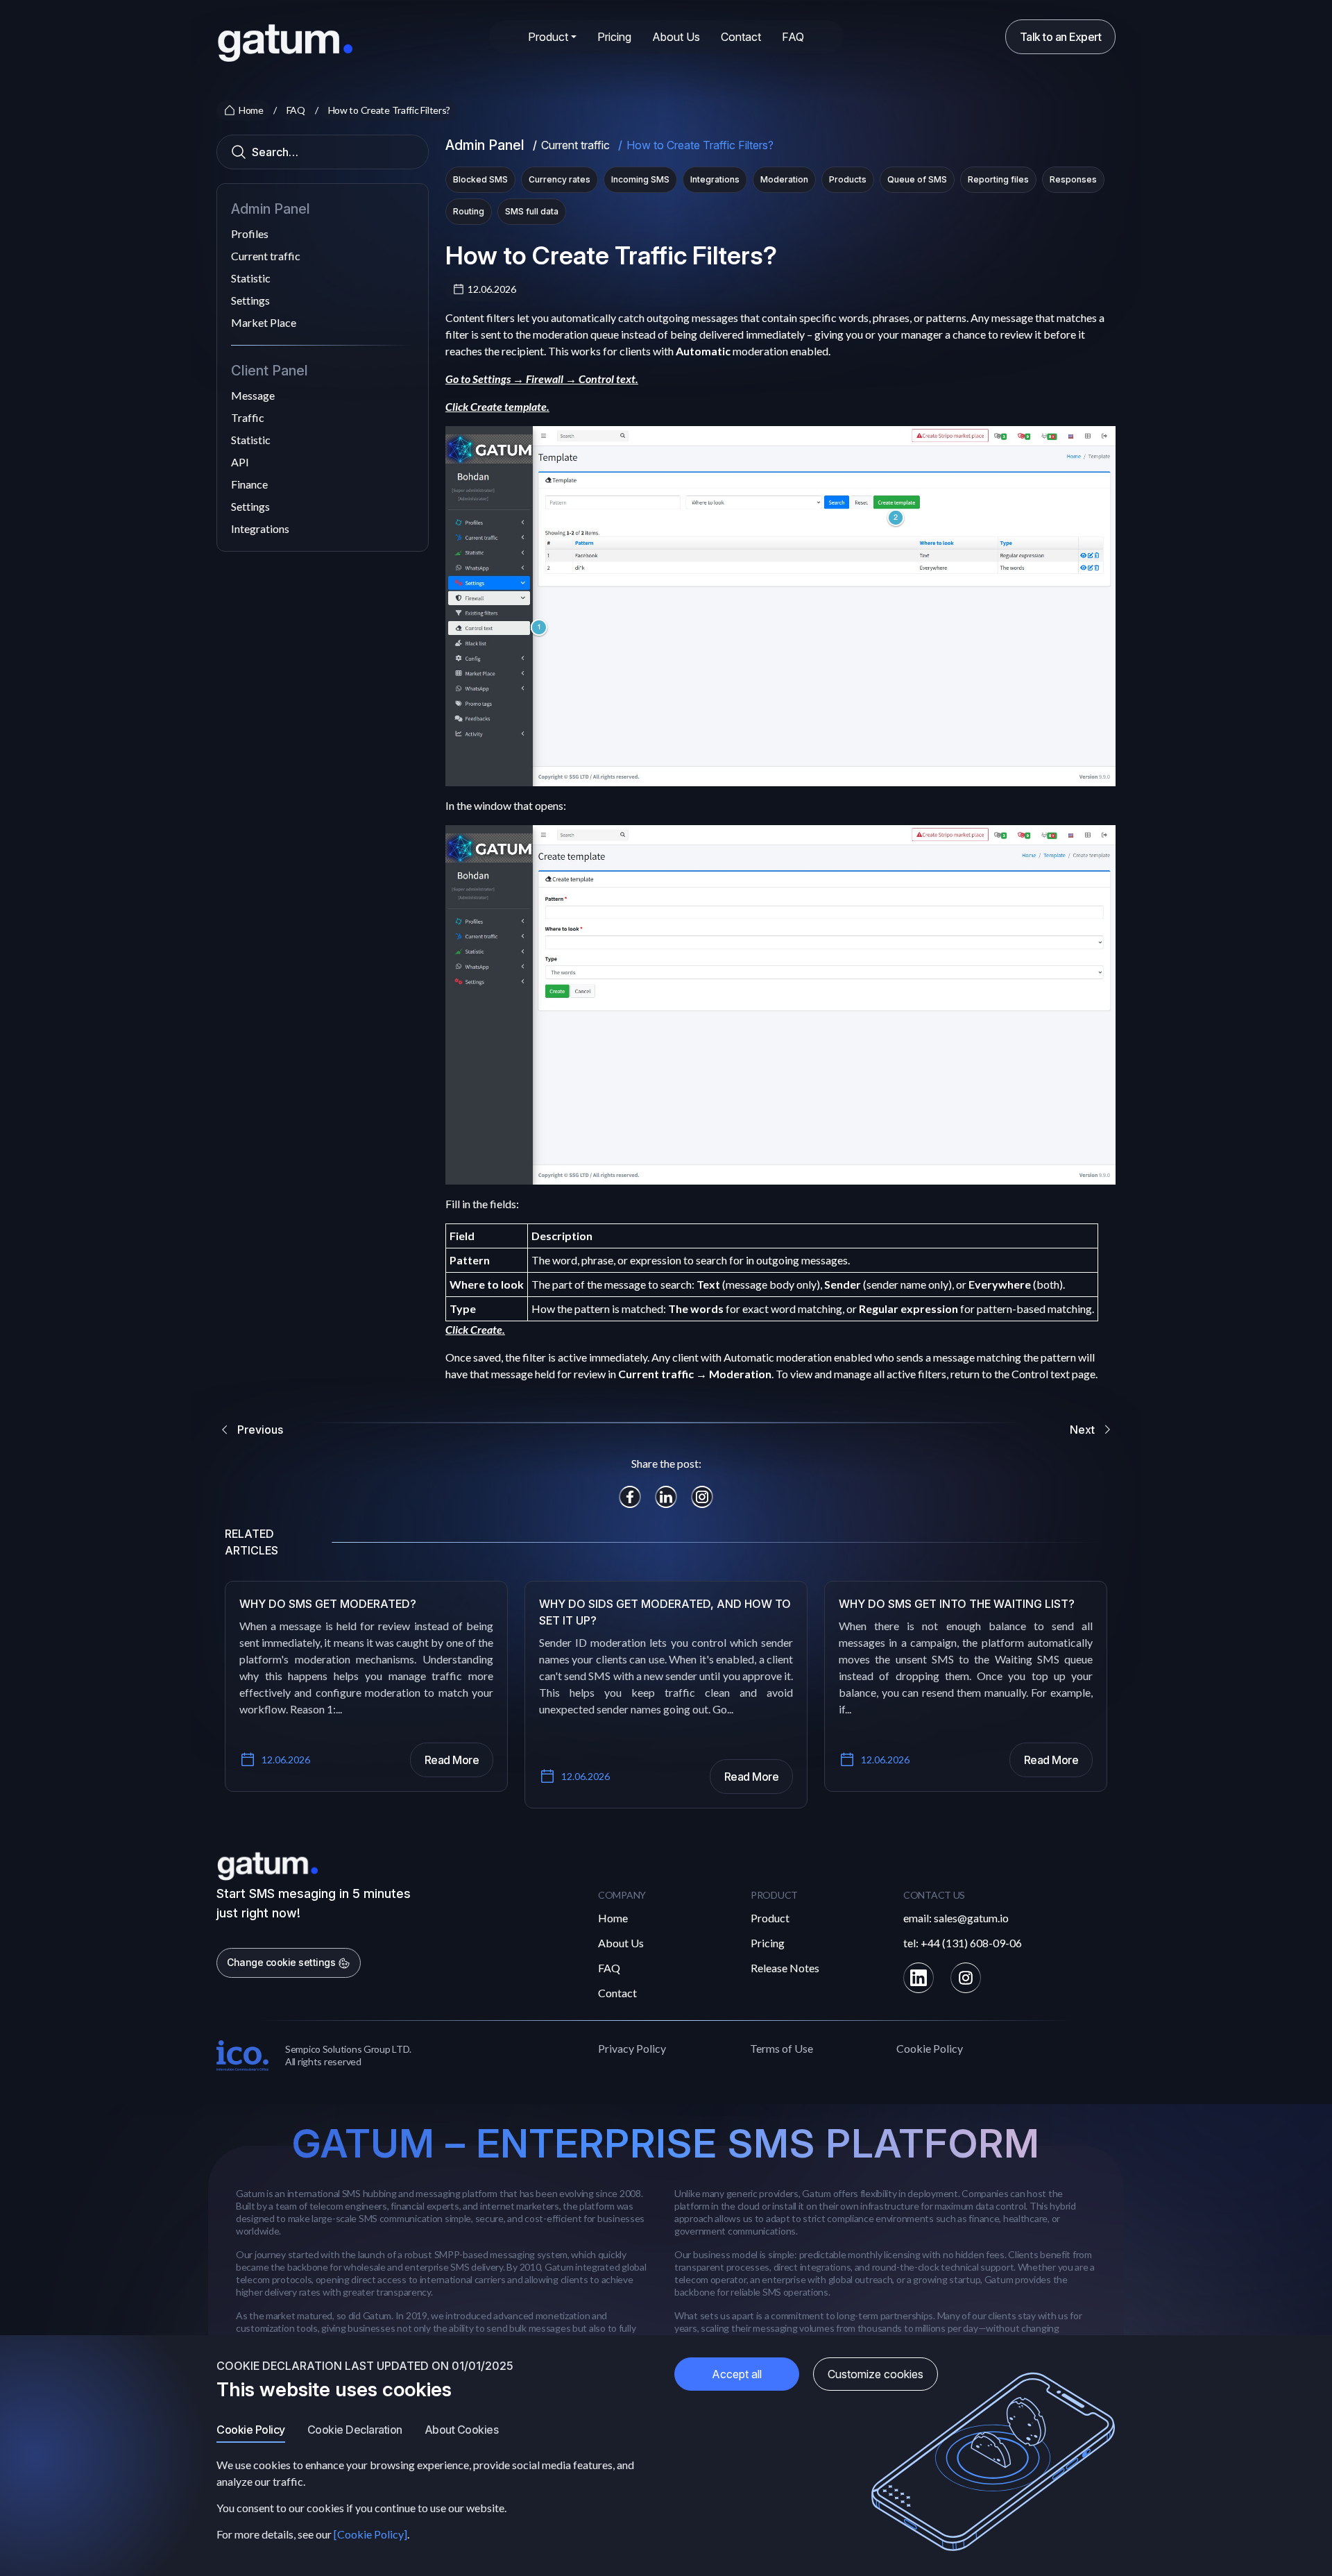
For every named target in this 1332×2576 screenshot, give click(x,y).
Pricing (614, 37)
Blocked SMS (480, 179)
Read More (452, 1760)
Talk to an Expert (1061, 37)
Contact (741, 37)
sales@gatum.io (971, 1918)
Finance (249, 484)
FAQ (793, 37)
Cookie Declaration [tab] (355, 2430)
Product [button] (548, 37)
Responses (1073, 179)
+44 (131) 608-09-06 (971, 1943)
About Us (676, 37)
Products (848, 179)
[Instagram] (966, 1978)
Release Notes (785, 1968)
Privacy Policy (632, 2048)
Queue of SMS (917, 179)
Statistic (251, 278)
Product (770, 1918)
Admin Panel (485, 145)
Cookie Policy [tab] (251, 2430)
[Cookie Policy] (370, 2534)
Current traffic (266, 256)
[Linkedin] (919, 1978)
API (240, 462)
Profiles (250, 234)
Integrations (260, 528)
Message (253, 395)
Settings (250, 300)
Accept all (737, 2374)
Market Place (264, 322)
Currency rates (560, 179)
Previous (260, 1430)
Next (1082, 1430)
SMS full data (532, 211)
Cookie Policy (930, 2048)
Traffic (248, 417)
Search (241, 153)
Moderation (784, 179)
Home (613, 1918)
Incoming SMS (640, 179)
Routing (469, 211)
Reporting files (998, 179)
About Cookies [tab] (462, 2430)
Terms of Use (782, 2048)
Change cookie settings (282, 1962)
